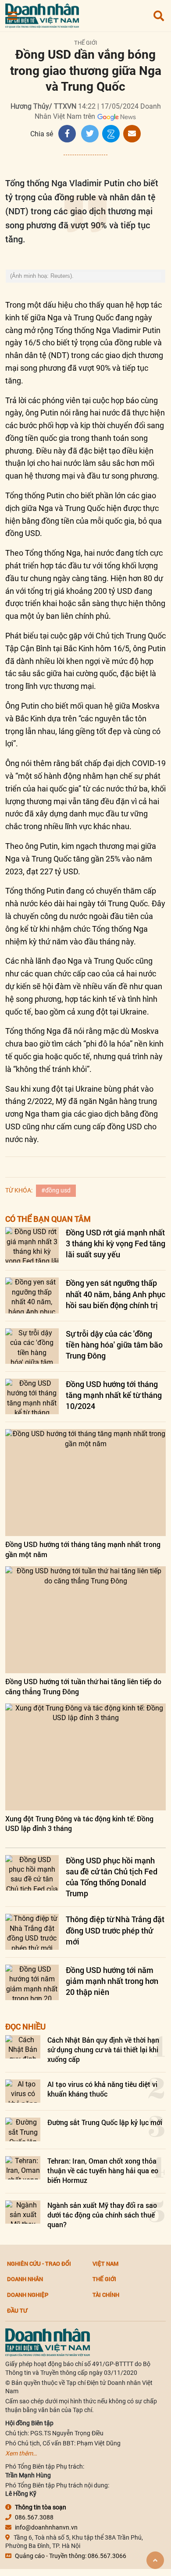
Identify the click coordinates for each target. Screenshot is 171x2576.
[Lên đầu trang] (155, 2560)
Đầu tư (17, 2310)
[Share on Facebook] (67, 134)
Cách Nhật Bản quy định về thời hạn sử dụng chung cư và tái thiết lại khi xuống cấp (103, 2050)
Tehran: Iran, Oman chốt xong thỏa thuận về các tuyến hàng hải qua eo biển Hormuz (103, 2171)
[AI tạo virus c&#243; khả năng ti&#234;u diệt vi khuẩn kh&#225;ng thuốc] (23, 2091)
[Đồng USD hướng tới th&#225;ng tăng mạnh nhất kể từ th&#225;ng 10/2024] (32, 1396)
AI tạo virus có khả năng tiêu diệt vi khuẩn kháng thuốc (102, 2089)
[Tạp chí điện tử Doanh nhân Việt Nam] (42, 14)
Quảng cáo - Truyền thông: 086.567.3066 (71, 2556)
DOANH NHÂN (25, 2279)
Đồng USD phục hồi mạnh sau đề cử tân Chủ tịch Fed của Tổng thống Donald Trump (112, 1877)
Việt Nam (105, 2264)
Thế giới (86, 43)
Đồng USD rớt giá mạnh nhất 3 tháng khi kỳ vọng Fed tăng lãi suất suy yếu (116, 1243)
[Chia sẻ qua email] (132, 134)
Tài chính (106, 2295)
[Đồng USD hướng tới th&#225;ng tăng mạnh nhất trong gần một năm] (85, 1483)
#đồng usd (56, 1190)
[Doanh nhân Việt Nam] (48, 2342)
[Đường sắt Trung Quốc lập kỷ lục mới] (23, 2129)
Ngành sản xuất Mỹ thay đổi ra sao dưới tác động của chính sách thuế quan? (102, 2215)
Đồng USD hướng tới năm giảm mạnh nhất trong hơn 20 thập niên (112, 1981)
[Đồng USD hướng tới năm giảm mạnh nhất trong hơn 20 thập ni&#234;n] (32, 1982)
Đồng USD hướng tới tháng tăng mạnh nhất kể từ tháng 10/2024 (114, 1395)
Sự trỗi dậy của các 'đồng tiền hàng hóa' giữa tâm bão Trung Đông (114, 1345)
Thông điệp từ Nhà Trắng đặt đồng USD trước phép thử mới (115, 1930)
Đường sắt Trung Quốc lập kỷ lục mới (105, 2122)
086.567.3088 (34, 2517)
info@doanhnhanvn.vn (46, 2527)
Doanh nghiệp (28, 2295)
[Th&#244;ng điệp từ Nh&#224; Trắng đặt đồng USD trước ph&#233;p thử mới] (32, 1932)
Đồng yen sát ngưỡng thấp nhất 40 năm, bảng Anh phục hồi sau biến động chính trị (116, 1294)
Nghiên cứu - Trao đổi (39, 2264)
